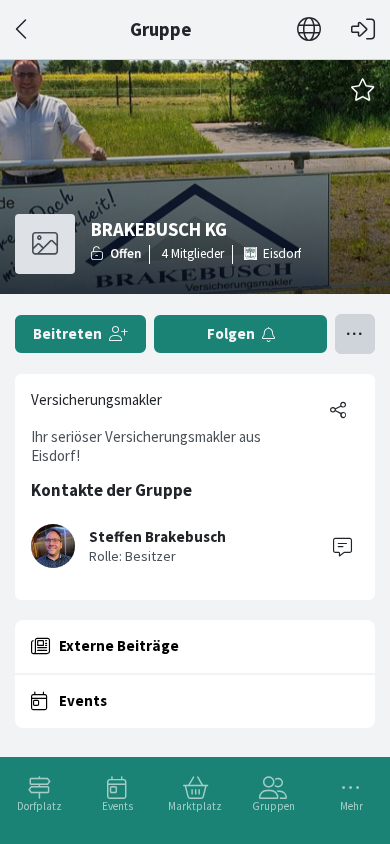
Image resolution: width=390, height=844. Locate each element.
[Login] (363, 29)
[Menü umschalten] (355, 334)
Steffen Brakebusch (157, 536)
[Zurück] (22, 29)
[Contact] (342, 546)
